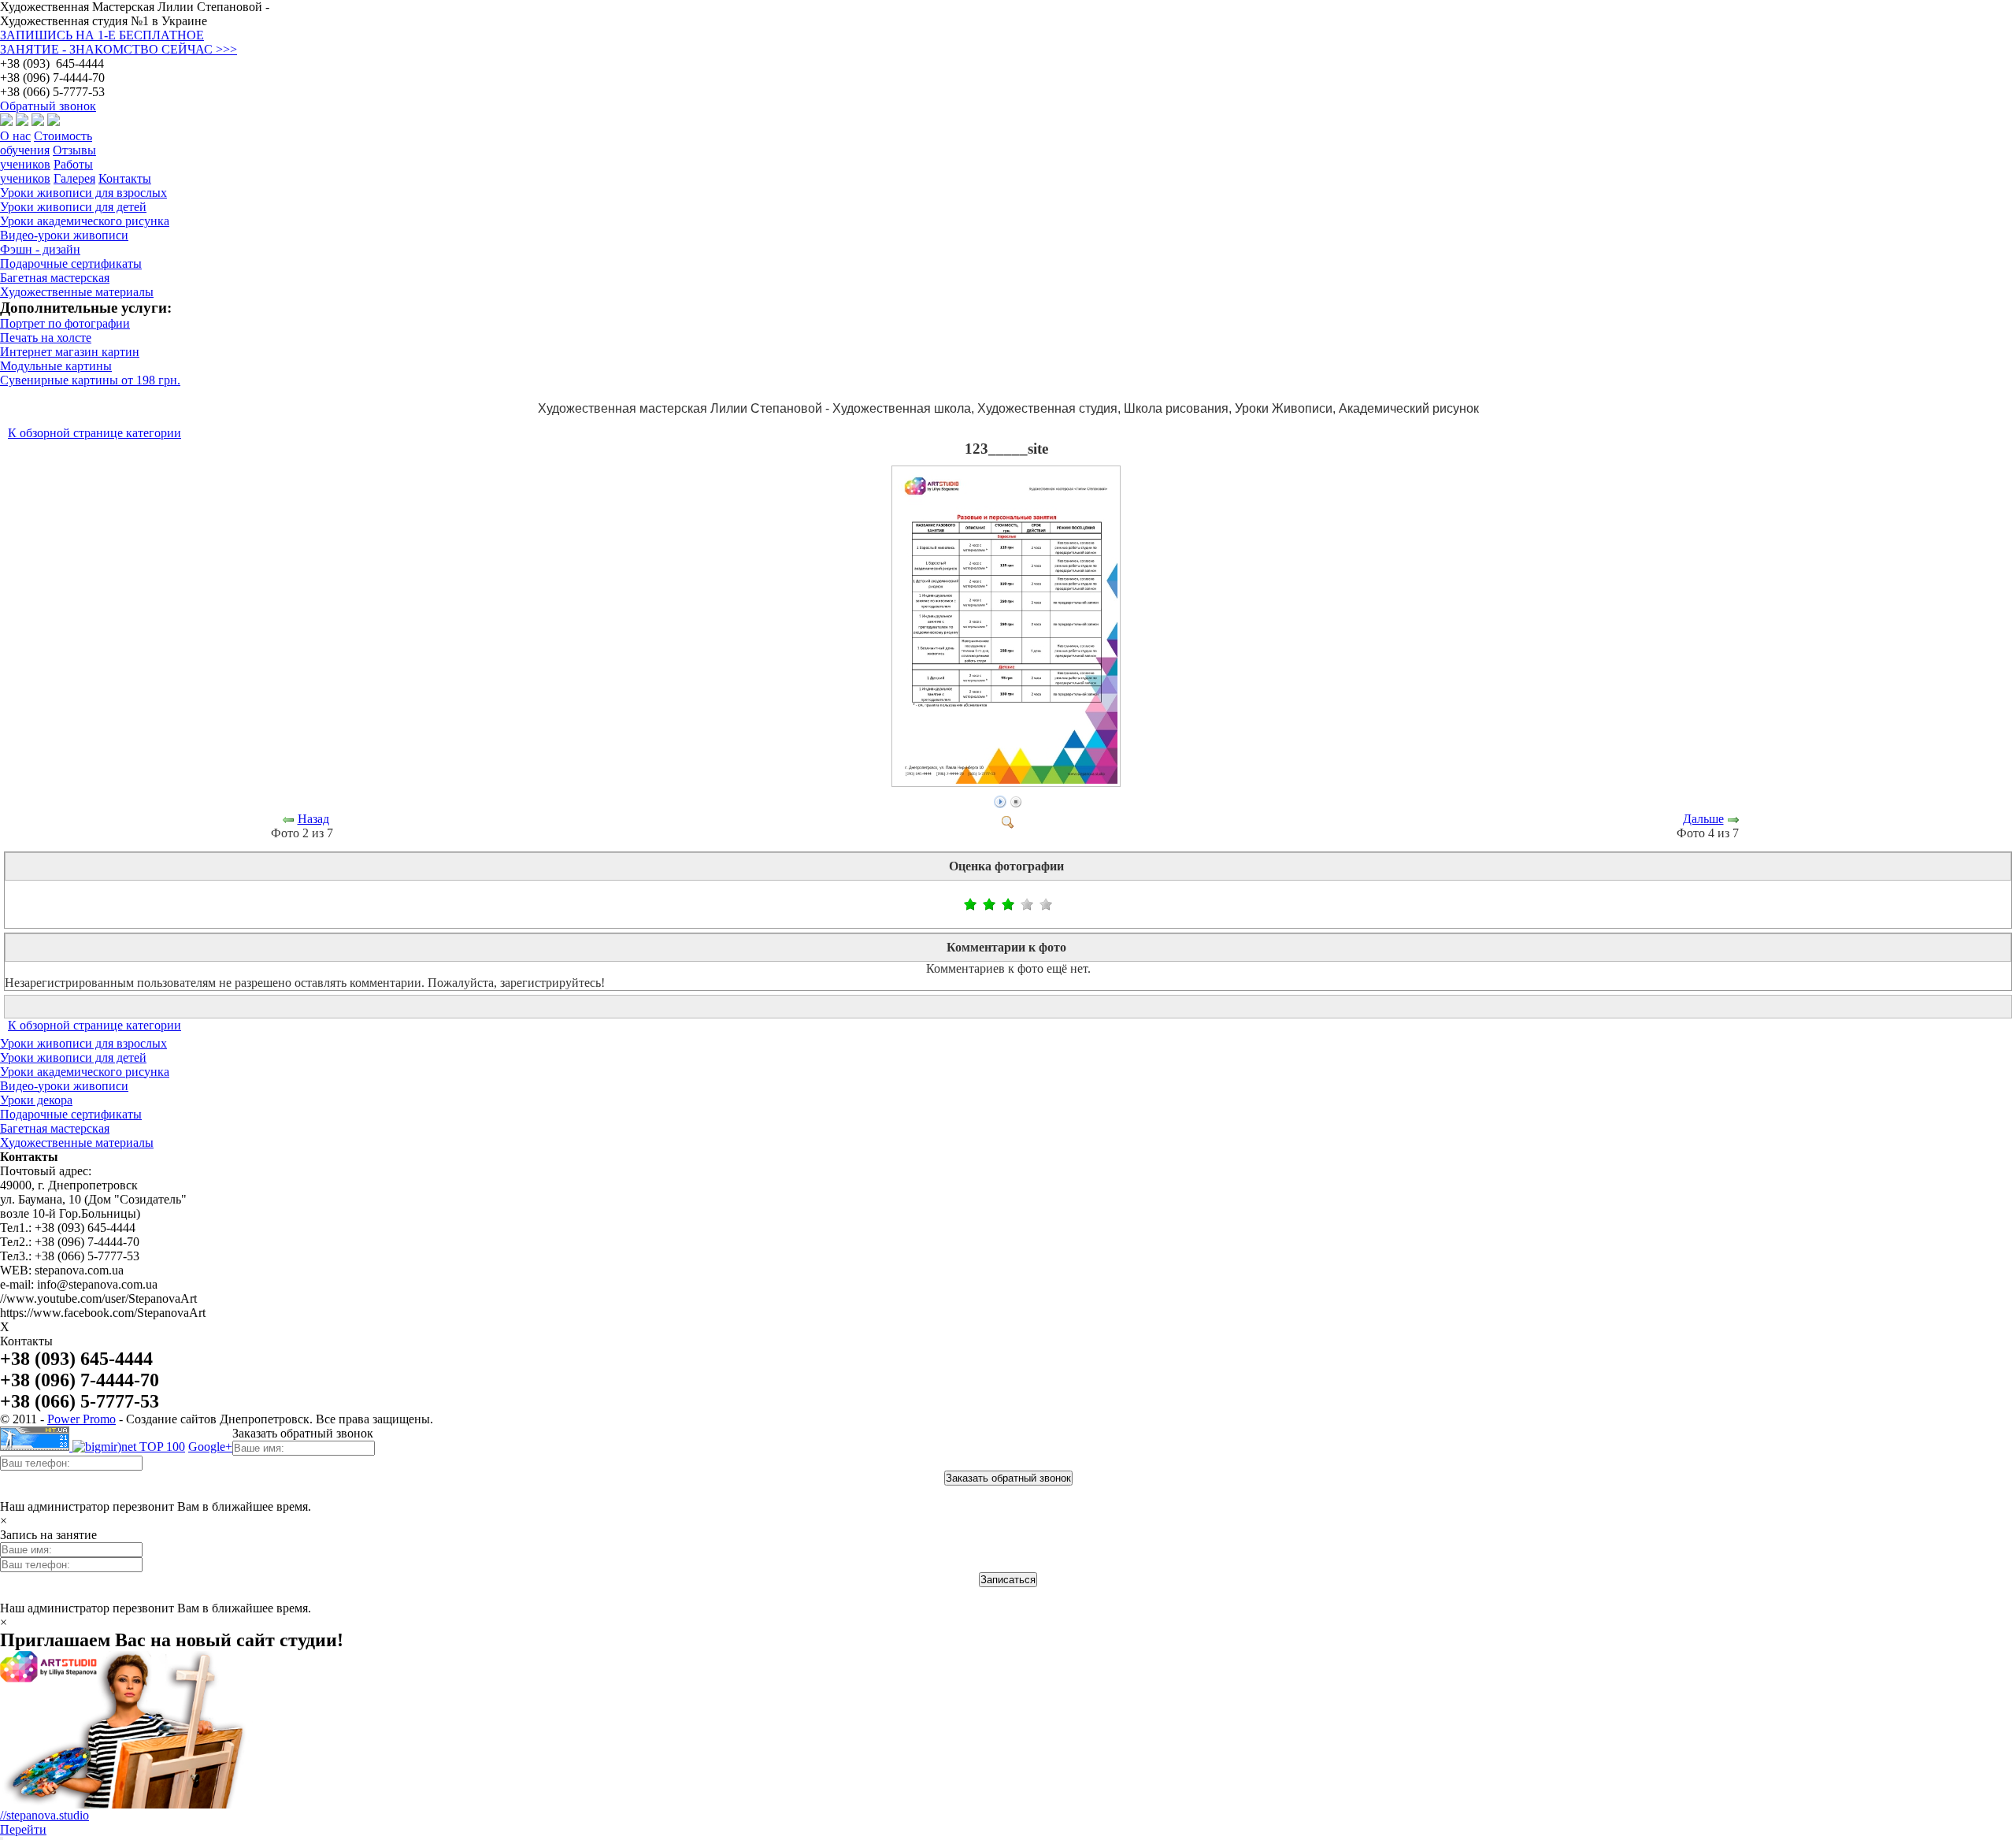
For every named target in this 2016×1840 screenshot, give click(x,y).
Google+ (210, 1447)
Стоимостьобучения (46, 143)
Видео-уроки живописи (64, 1086)
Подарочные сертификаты (71, 1114)
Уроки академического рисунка (85, 1072)
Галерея (74, 178)
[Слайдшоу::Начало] (1000, 801)
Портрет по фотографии (65, 323)
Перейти (23, 1829)
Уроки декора (36, 1100)
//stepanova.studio (44, 1815)
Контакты (125, 178)
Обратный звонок (48, 106)
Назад (313, 819)
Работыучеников (46, 171)
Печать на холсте (46, 338)
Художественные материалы (77, 1143)
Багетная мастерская (55, 1128)
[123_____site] (1008, 783)
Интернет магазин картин (70, 352)
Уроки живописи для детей (73, 1057)
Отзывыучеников (48, 157)
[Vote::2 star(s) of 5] (980, 904)
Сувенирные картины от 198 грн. (90, 380)
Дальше (1703, 819)
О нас (15, 136)
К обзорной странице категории (94, 433)
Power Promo (82, 1419)
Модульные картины (56, 366)
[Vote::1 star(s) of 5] (970, 904)
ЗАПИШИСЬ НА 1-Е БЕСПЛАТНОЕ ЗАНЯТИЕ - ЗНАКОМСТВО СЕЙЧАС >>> (119, 42)
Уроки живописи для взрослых (83, 1043)
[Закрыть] (2, 1838)
